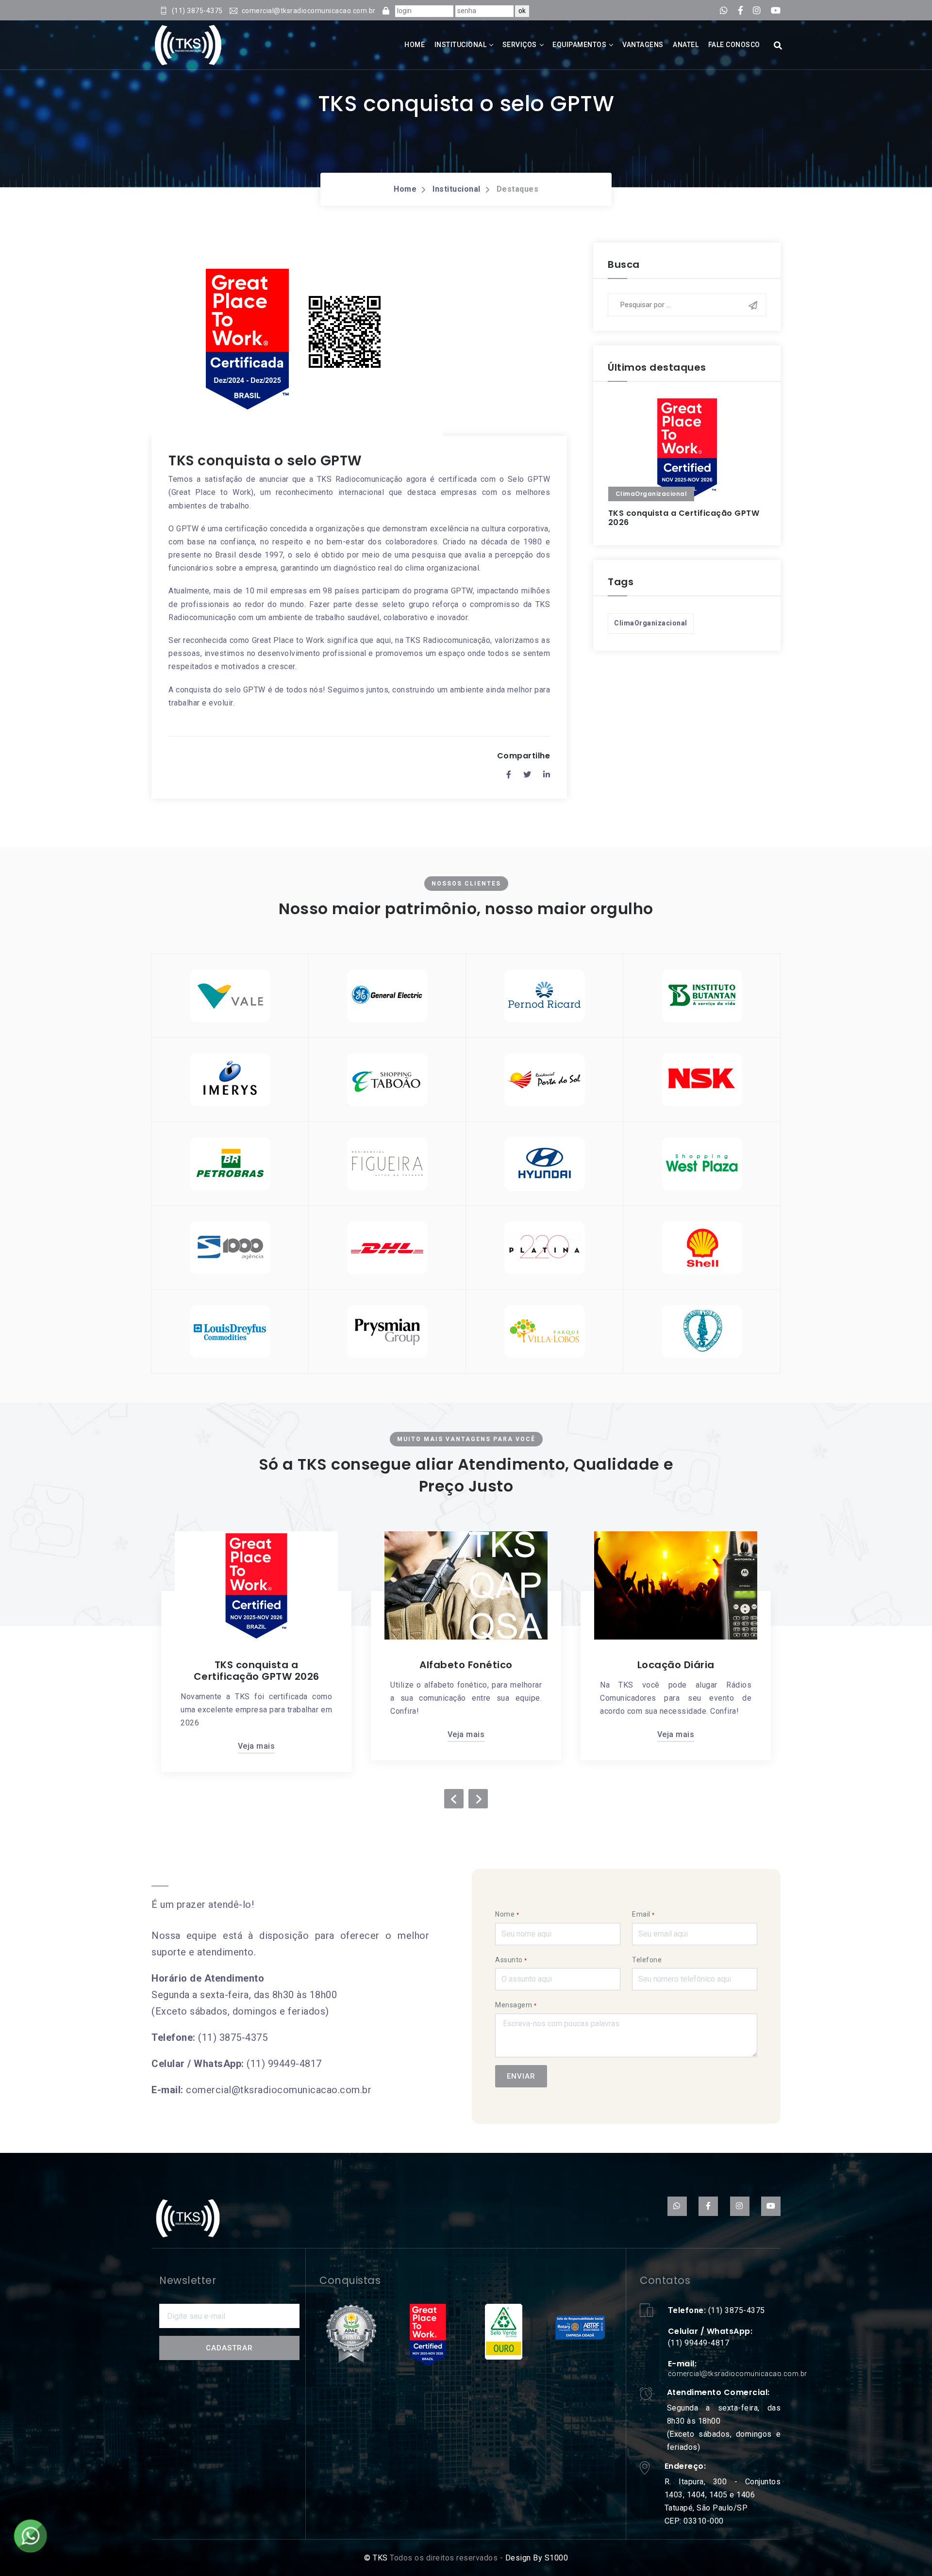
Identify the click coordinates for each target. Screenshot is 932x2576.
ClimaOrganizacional (651, 623)
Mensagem (516, 2005)
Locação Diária (652, 1665)
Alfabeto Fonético (443, 1665)
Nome (507, 1914)
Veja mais (233, 1746)
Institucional (461, 45)
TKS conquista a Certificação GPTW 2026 (684, 518)
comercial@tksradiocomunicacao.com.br (279, 2090)
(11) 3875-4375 (233, 2037)
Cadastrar (229, 2348)
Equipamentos (579, 45)
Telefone (647, 1960)
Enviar (521, 2076)
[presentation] (454, 1799)
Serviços (520, 45)
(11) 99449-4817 (284, 2064)
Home (415, 45)
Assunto (511, 1960)
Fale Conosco (734, 45)
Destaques (518, 189)
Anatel (686, 45)
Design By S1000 (535, 2558)
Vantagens (643, 45)
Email (643, 1914)
